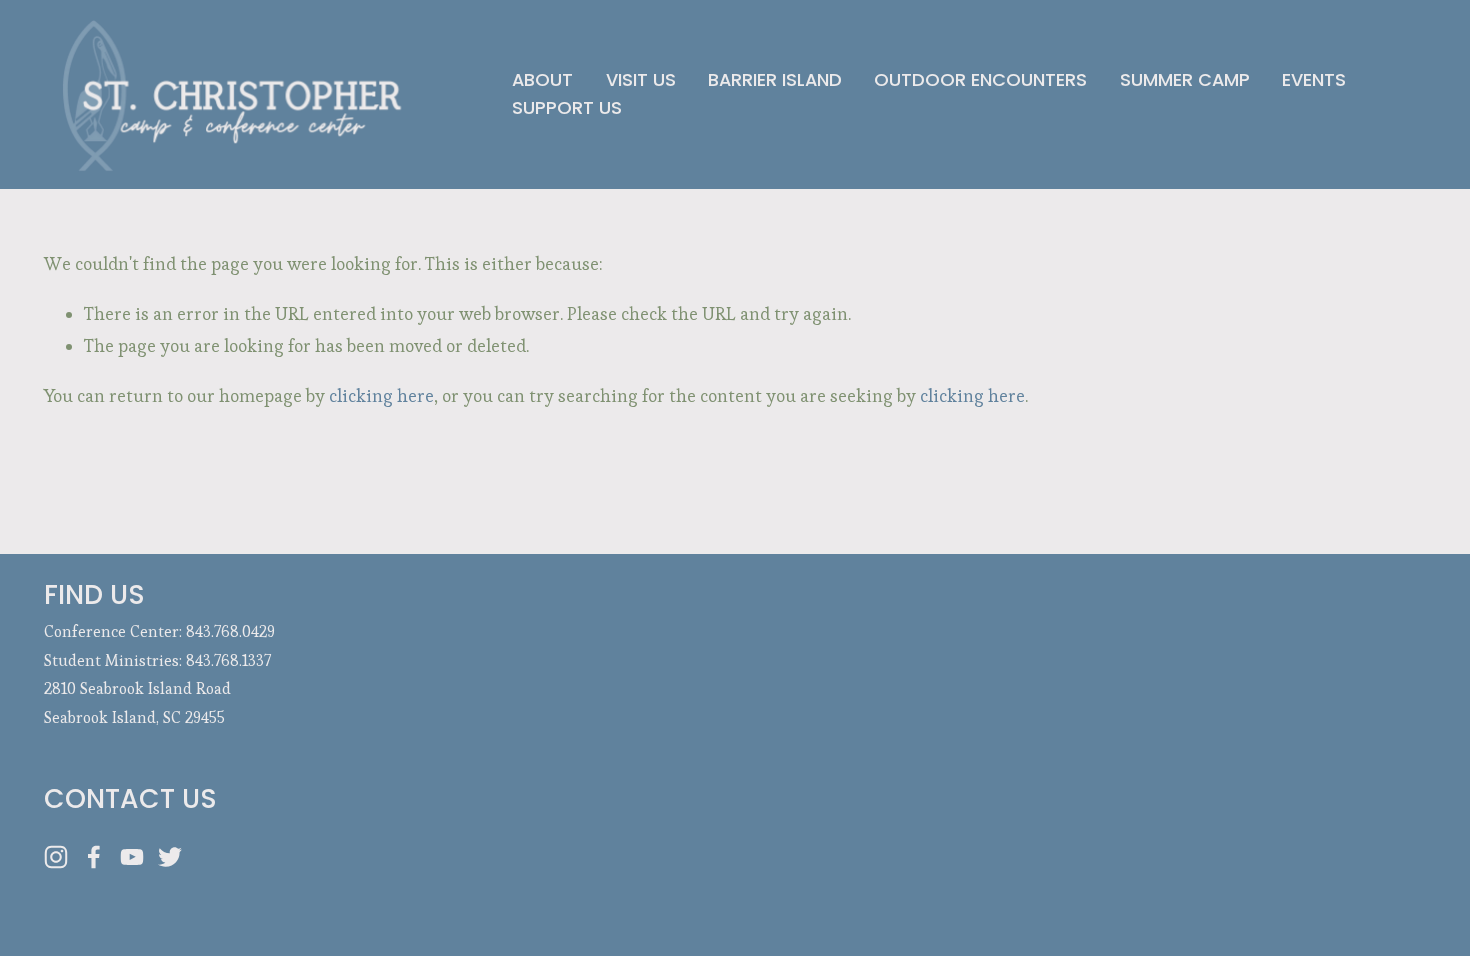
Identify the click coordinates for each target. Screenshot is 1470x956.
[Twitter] (170, 857)
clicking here (381, 396)
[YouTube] (132, 857)
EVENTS (1314, 79)
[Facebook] (94, 857)
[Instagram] (56, 857)
